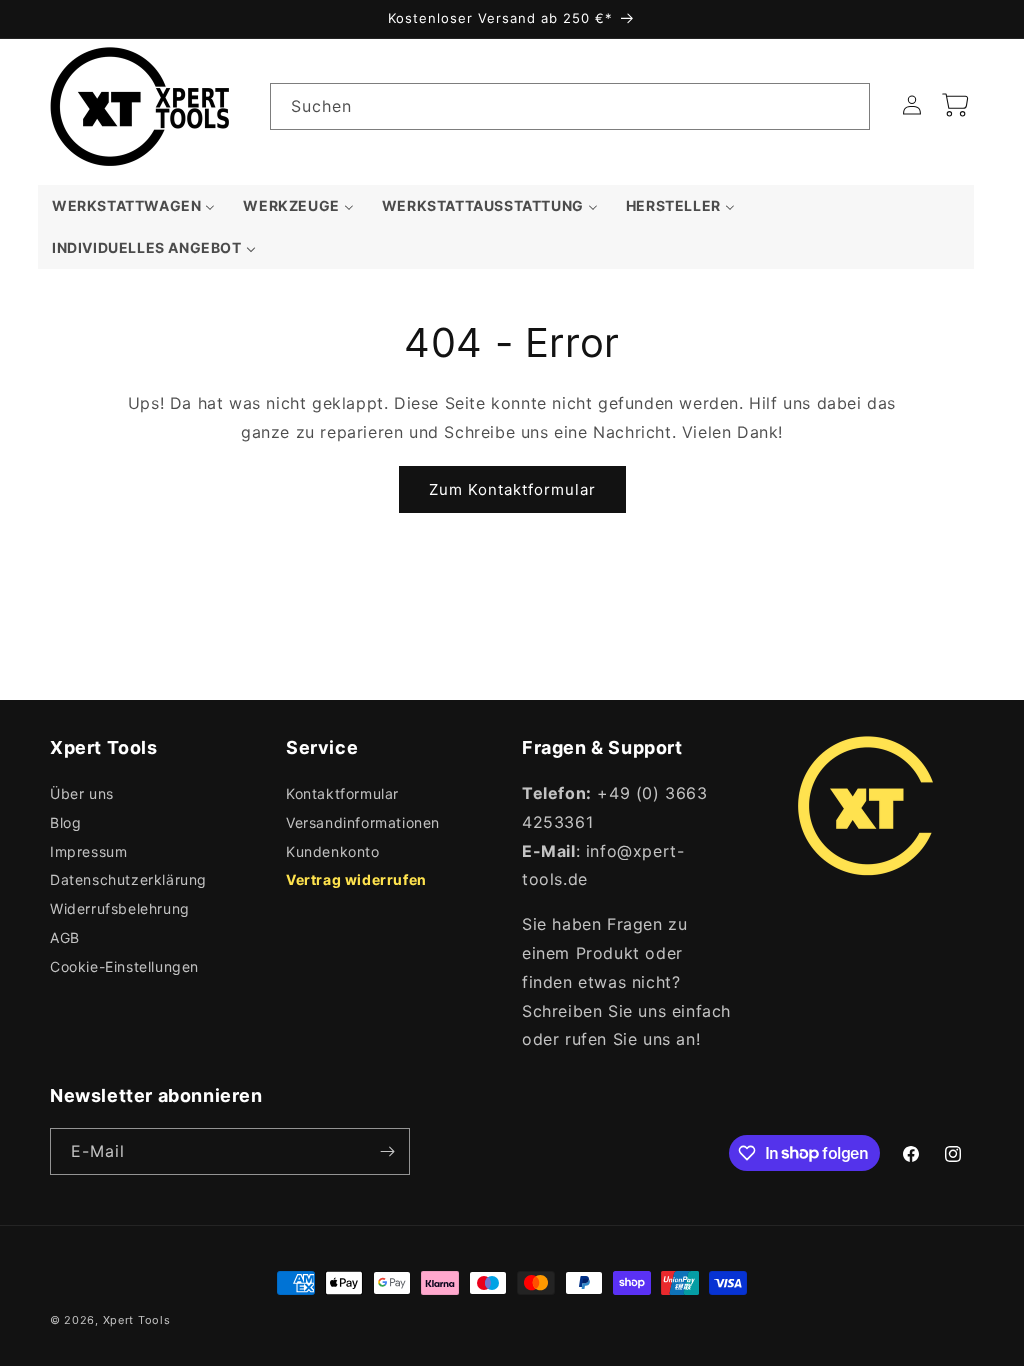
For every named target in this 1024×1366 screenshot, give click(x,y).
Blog (65, 822)
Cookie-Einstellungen (124, 966)
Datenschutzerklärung (128, 879)
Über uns (82, 793)
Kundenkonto (333, 851)
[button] (956, 105)
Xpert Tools (137, 1320)
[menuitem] (133, 206)
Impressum (88, 851)
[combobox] (570, 106)
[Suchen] (847, 106)
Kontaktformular (342, 793)
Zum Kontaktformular (512, 489)
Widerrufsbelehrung (120, 908)
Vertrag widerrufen (356, 879)
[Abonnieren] (387, 1151)
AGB (65, 937)
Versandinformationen (363, 822)
